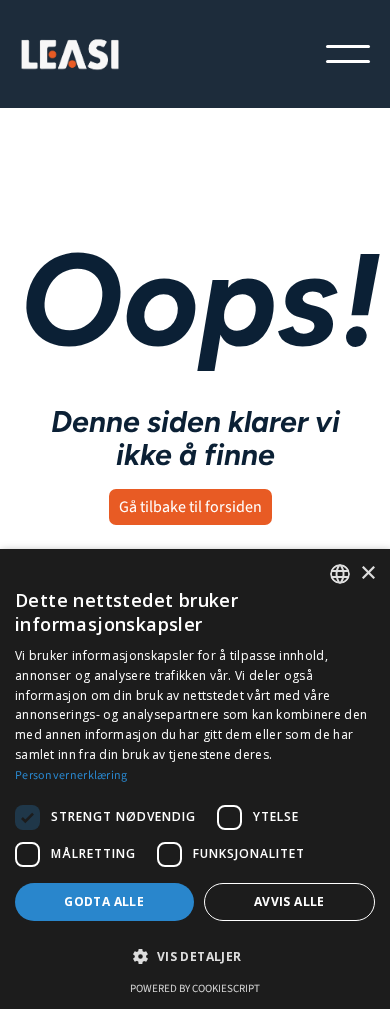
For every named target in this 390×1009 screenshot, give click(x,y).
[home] (70, 54)
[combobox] (340, 574)
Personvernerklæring (71, 775)
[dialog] (195, 779)
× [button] (367, 573)
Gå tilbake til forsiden (190, 507)
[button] (348, 54)
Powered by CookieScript (195, 988)
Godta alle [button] (104, 901)
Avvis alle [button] (289, 901)
